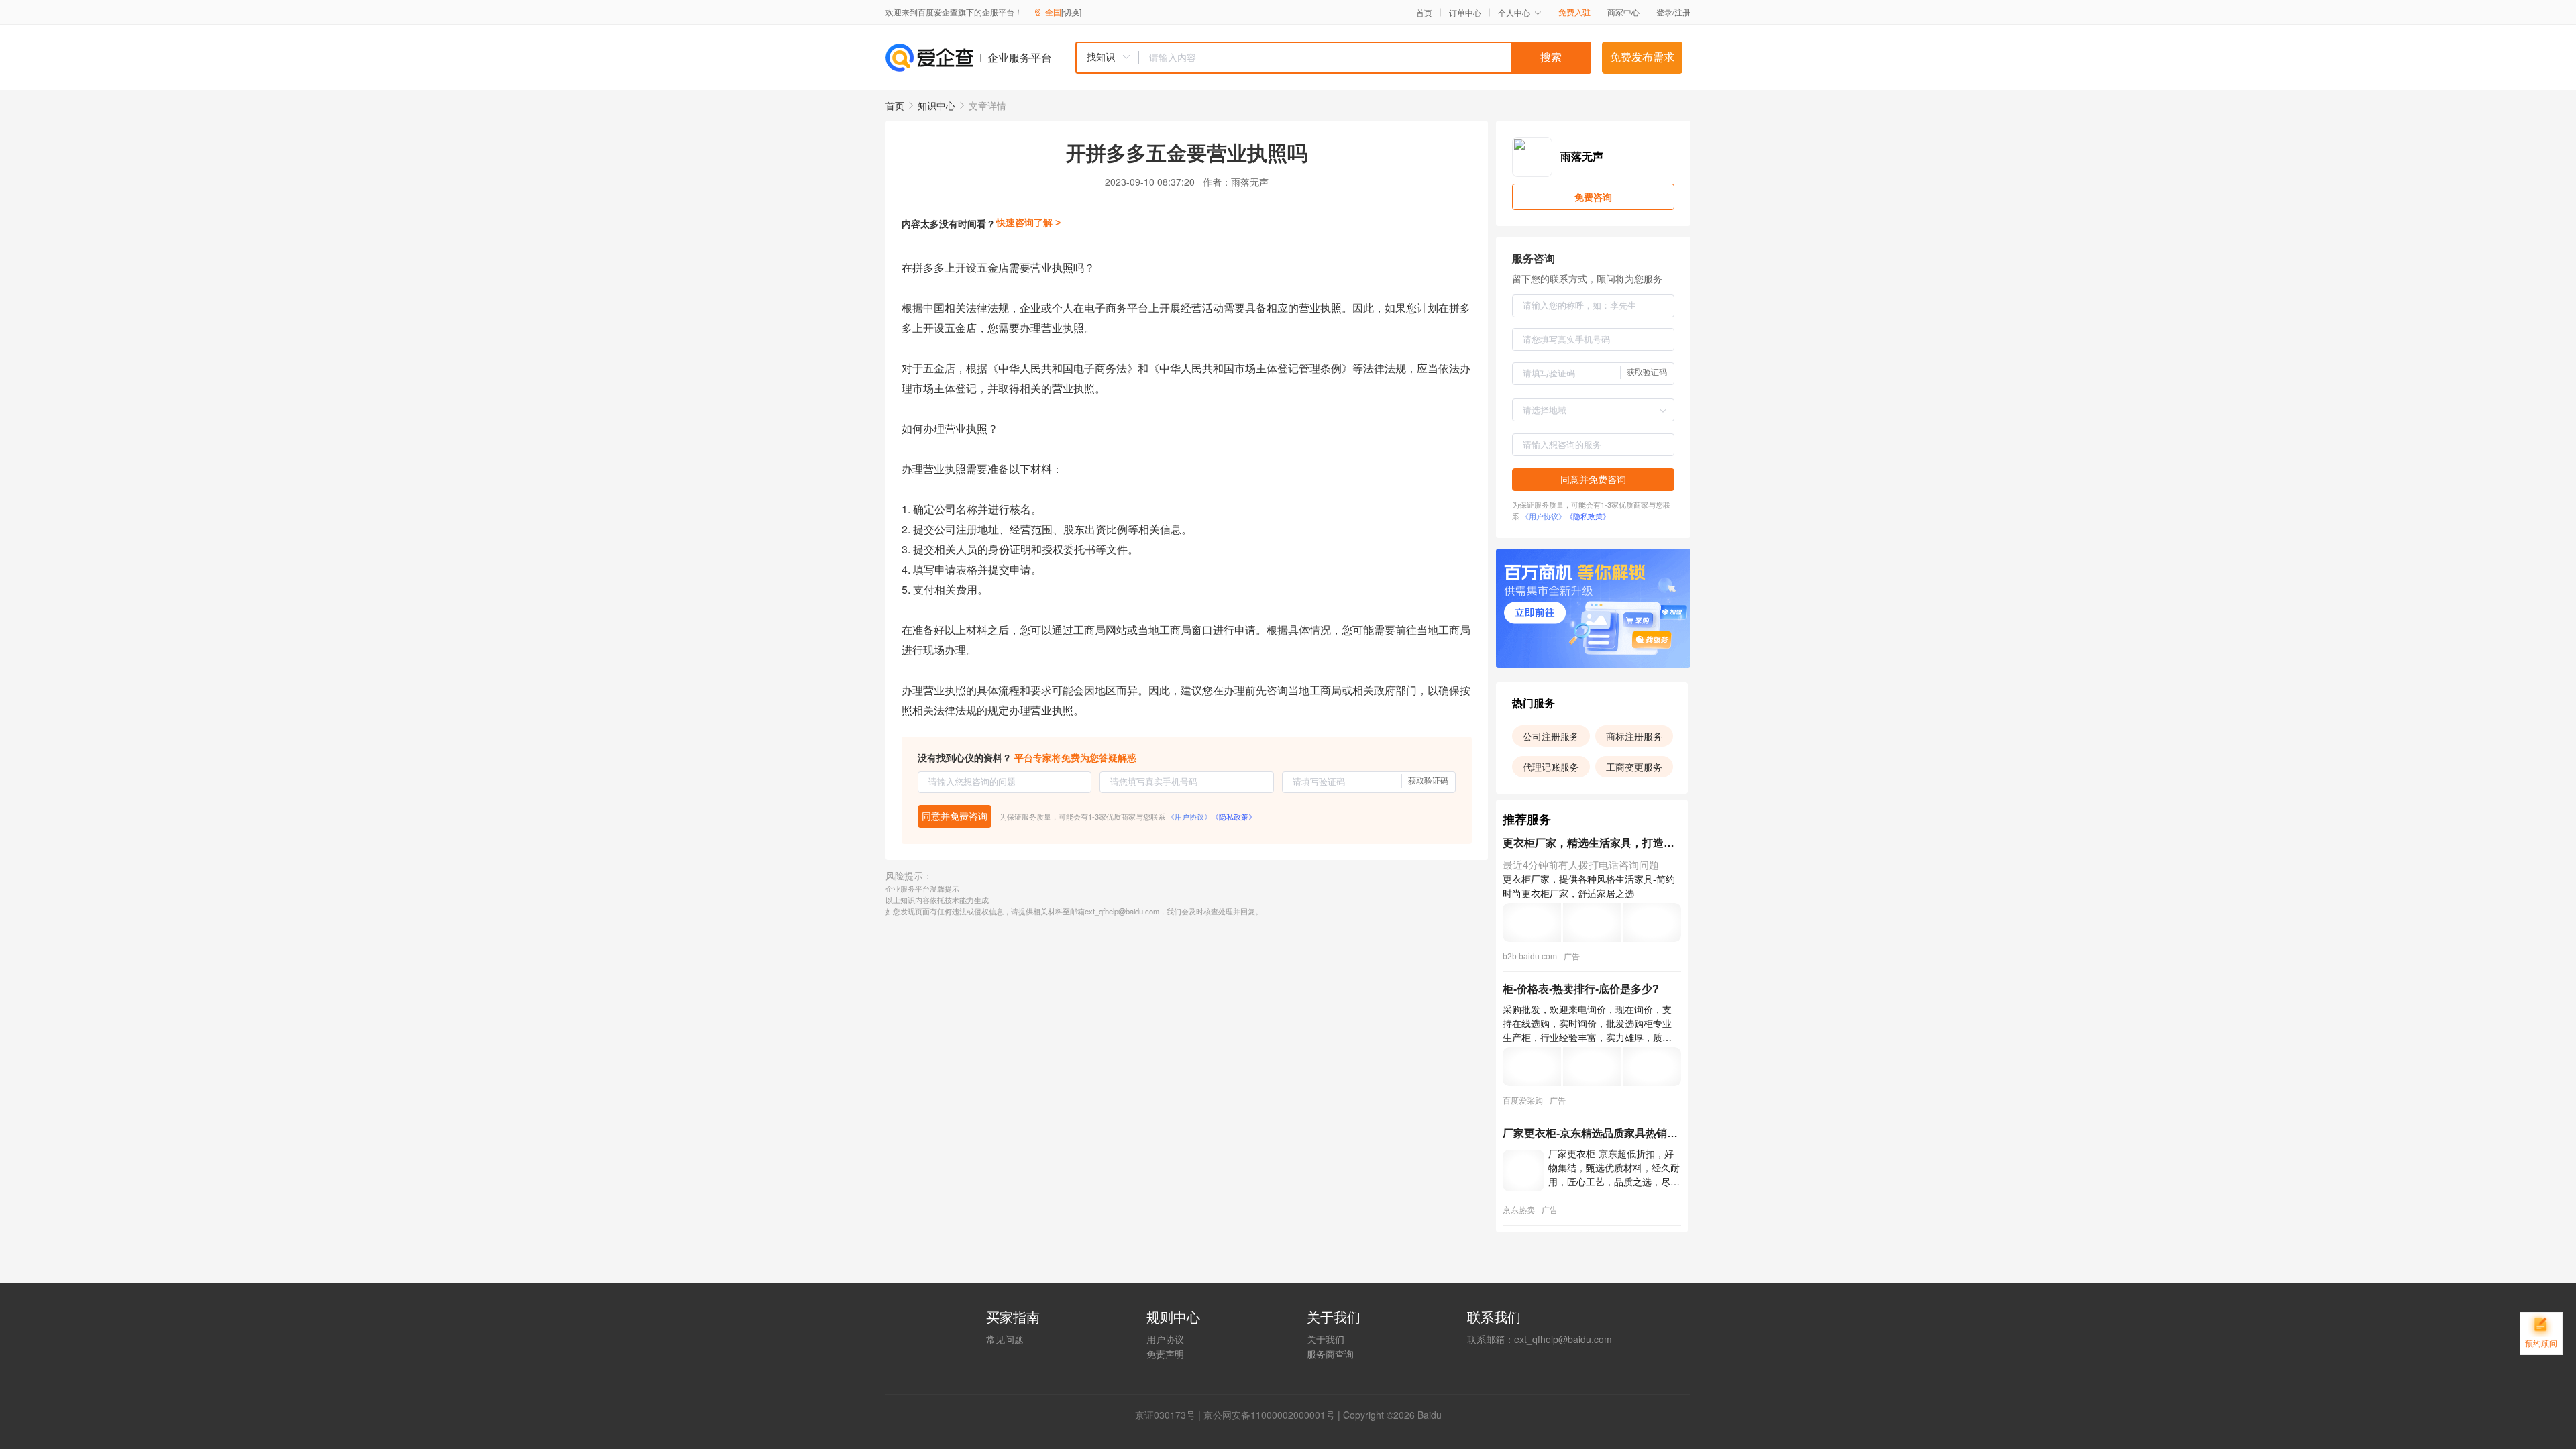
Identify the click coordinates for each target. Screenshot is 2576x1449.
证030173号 (1170, 1415)
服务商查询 (1330, 1354)
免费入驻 (1574, 12)
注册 (1682, 12)
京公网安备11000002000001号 (1269, 1415)
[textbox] (1365, 58)
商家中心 (1623, 12)
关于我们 (1326, 1339)
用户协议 (1165, 1339)
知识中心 (936, 105)
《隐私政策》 (1234, 816)
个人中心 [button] (1514, 12)
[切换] (1071, 12)
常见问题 (1005, 1339)
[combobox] (1333, 58)
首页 (1424, 13)
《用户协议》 (1189, 816)
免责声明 (1165, 1354)
